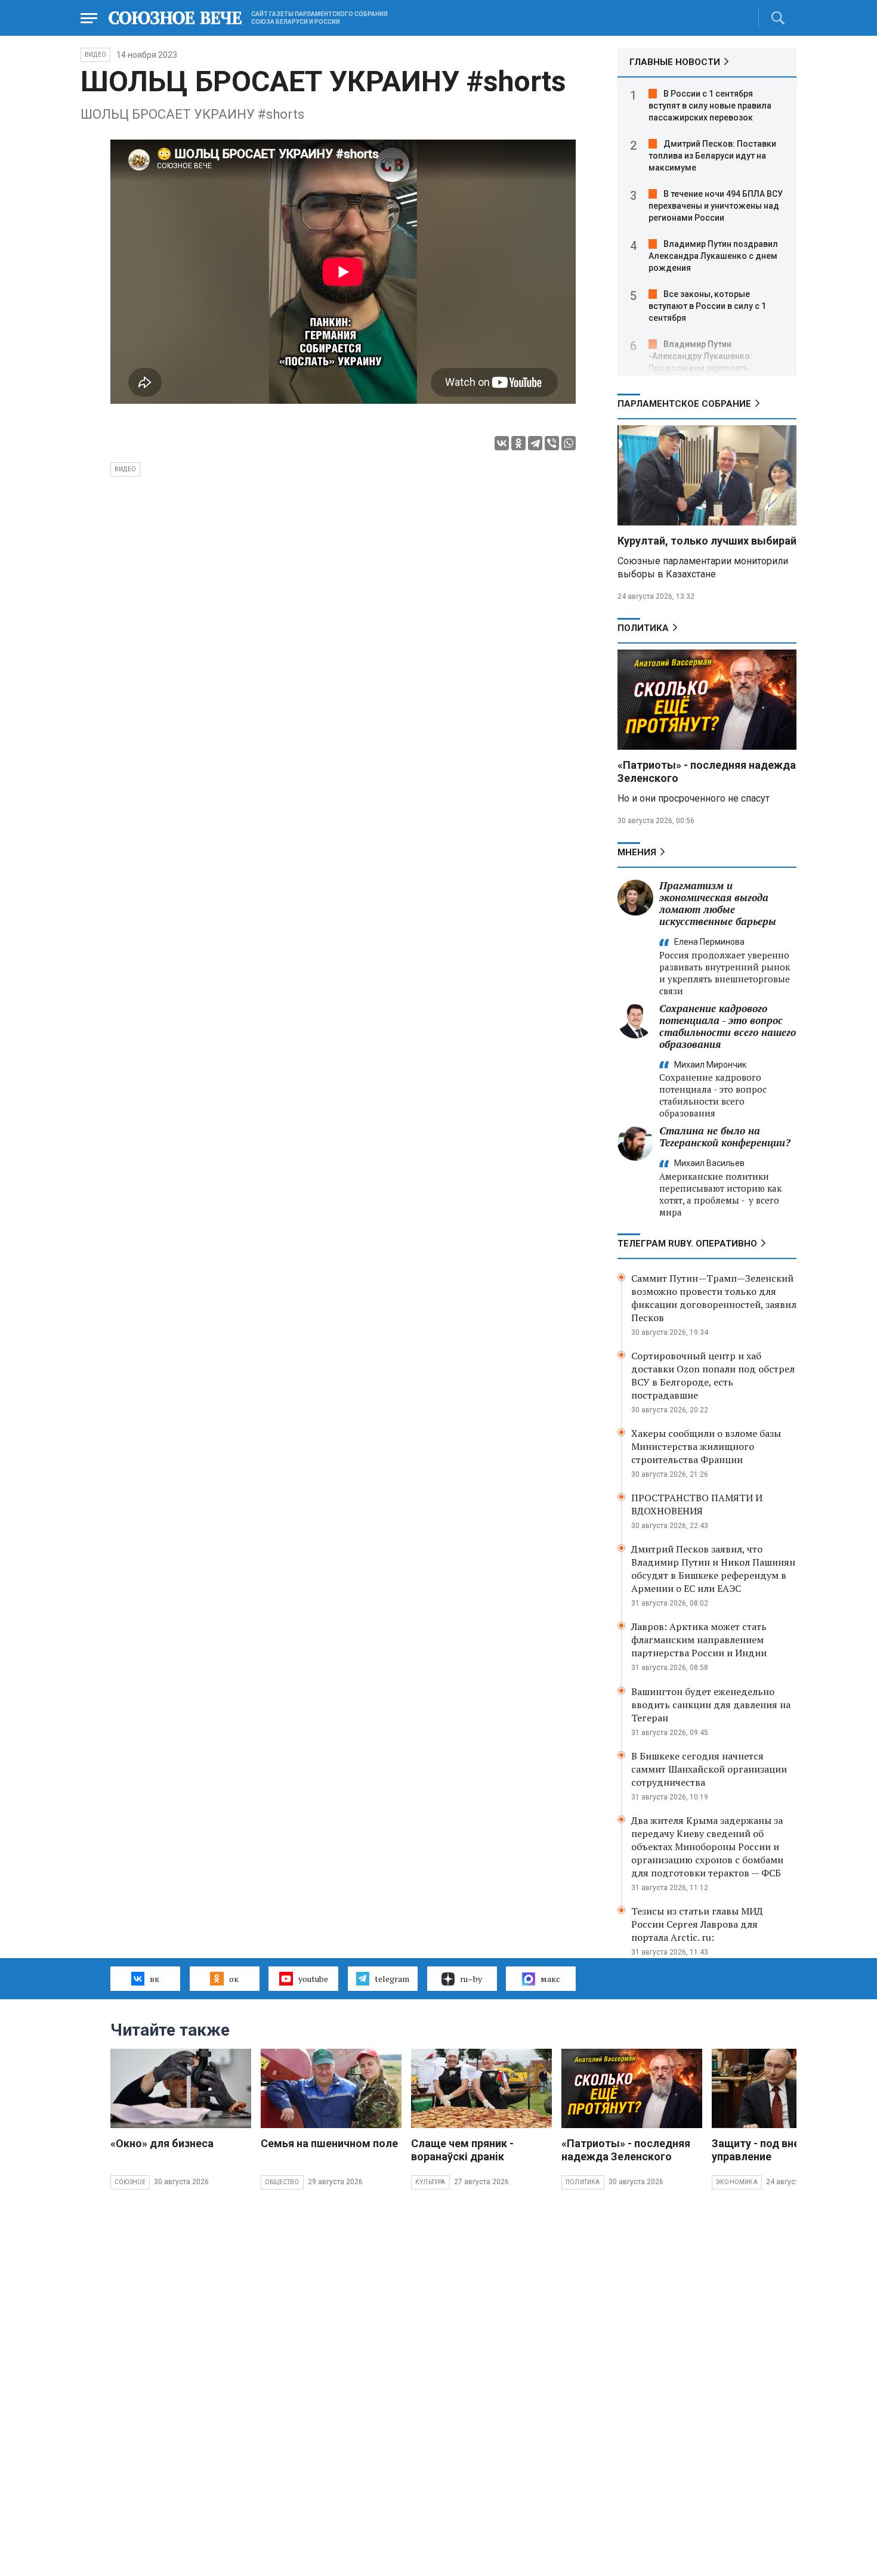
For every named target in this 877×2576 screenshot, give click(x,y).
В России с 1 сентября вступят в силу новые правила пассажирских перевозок (710, 106)
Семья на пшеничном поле (329, 2143)
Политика (643, 628)
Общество (282, 2182)
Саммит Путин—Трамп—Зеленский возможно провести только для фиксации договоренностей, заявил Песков (714, 1298)
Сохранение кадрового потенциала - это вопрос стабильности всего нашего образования (728, 1026)
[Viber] (552, 443)
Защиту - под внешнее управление (769, 2150)
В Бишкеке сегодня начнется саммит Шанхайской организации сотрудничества (709, 1769)
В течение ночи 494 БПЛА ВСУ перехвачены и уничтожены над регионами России (716, 206)
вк (155, 1979)
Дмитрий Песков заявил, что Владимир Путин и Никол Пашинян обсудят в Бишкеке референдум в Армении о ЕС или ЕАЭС (713, 1569)
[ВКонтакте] (502, 443)
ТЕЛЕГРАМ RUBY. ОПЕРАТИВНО (687, 1244)
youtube (313, 1979)
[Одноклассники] (518, 443)
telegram (392, 1979)
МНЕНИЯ (637, 852)
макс (550, 1979)
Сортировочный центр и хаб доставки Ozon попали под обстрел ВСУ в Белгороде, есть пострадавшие (713, 1375)
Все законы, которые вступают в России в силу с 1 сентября (707, 306)
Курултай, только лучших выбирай (707, 541)
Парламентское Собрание (684, 404)
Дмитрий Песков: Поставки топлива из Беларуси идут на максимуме (712, 156)
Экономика (737, 2182)
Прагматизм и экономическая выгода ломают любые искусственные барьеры (718, 903)
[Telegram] (535, 443)
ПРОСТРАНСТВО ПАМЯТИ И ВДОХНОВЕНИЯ (697, 1504)
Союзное (130, 2182)
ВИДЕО (95, 55)
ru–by (471, 1979)
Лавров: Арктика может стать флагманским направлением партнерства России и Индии (699, 1640)
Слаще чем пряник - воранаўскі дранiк (462, 2150)
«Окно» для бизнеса (162, 2143)
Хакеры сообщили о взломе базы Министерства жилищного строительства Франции (706, 1446)
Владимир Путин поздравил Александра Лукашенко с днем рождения (713, 256)
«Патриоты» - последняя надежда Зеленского (626, 2150)
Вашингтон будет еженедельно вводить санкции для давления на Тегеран (711, 1705)
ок (234, 1979)
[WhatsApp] (569, 443)
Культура (430, 2182)
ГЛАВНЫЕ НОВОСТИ (675, 62)
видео (125, 469)
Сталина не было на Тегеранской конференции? (725, 1137)
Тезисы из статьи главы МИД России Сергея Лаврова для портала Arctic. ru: (697, 1924)
